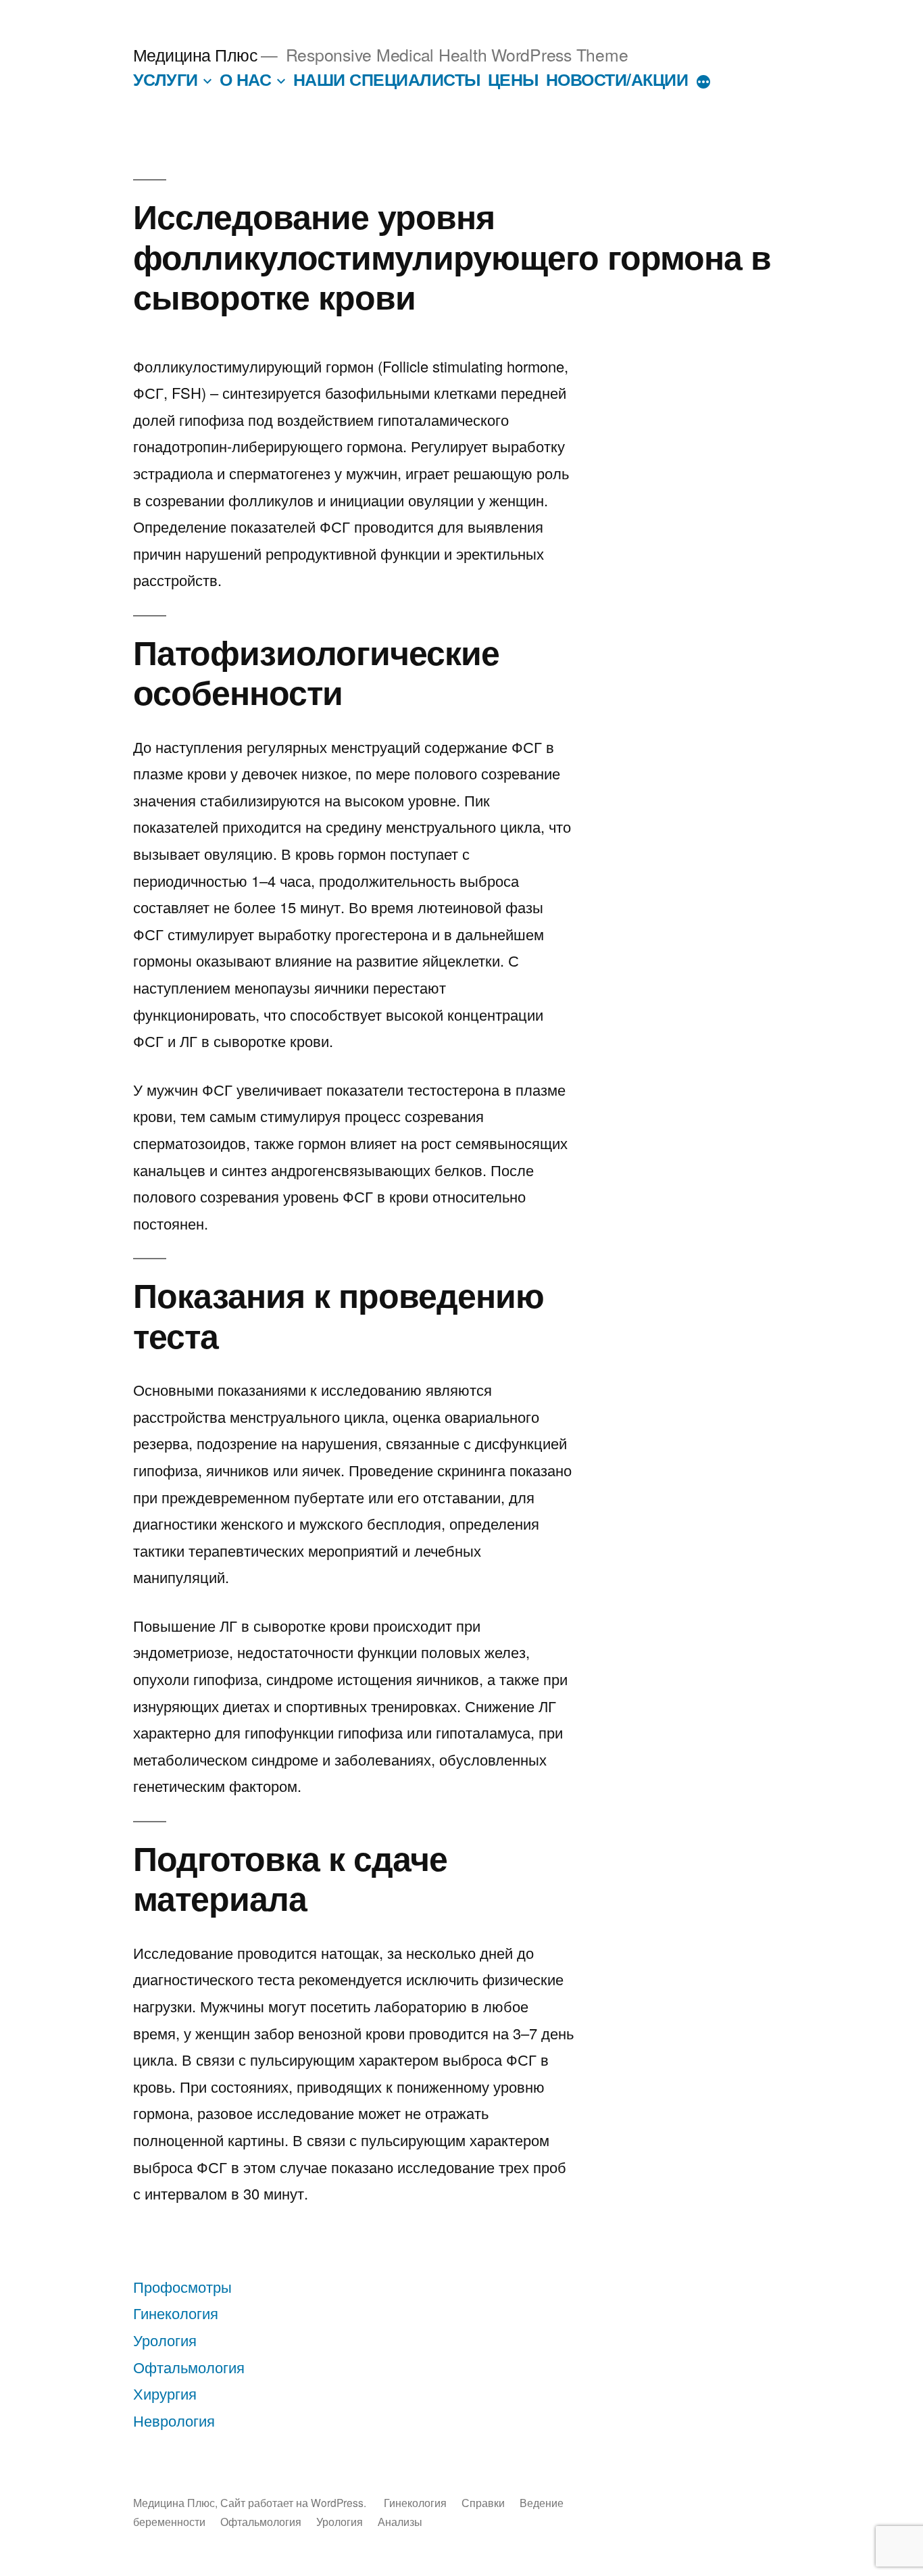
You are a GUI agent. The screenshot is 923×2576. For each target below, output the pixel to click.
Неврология (174, 2420)
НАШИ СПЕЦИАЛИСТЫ (387, 79)
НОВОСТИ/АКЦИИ (617, 79)
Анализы (400, 2521)
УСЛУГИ (166, 79)
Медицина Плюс (196, 54)
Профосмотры (182, 2286)
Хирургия (165, 2393)
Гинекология (176, 2313)
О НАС (246, 79)
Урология (165, 2340)
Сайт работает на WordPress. (295, 2502)
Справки (483, 2502)
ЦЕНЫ (513, 79)
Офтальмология (189, 2367)
